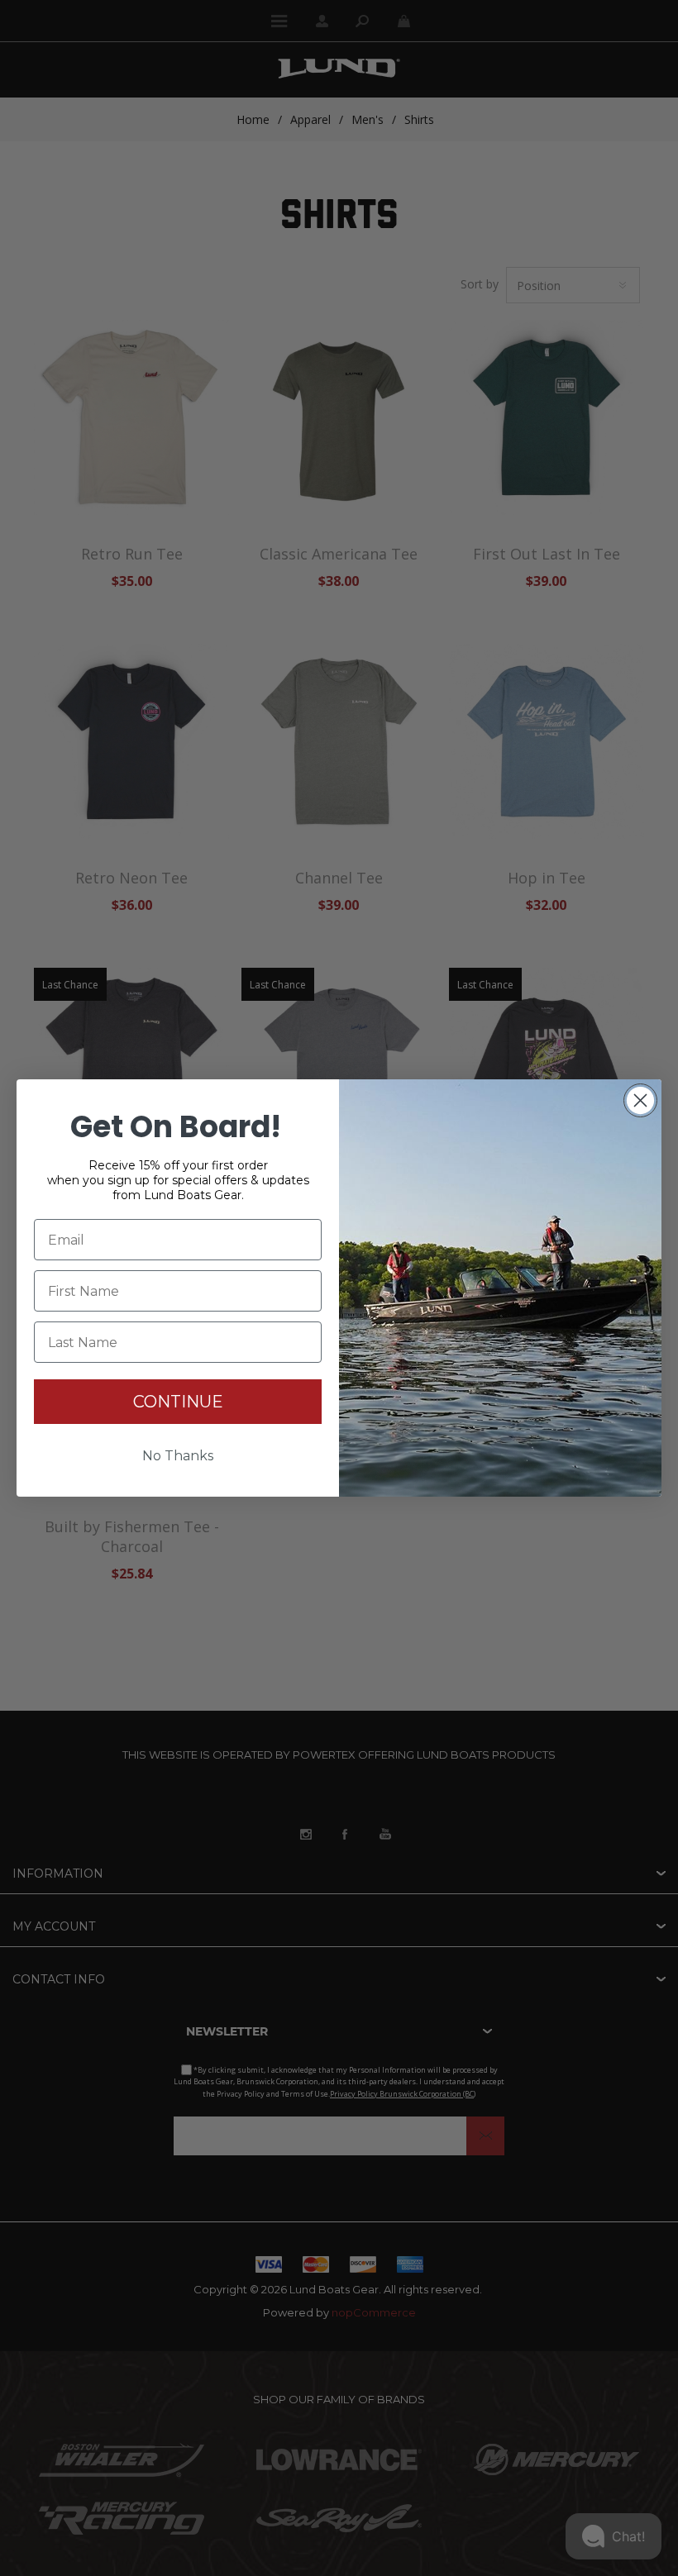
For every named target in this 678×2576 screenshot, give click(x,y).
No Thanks (178, 1456)
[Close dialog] (640, 1100)
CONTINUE (178, 1402)
